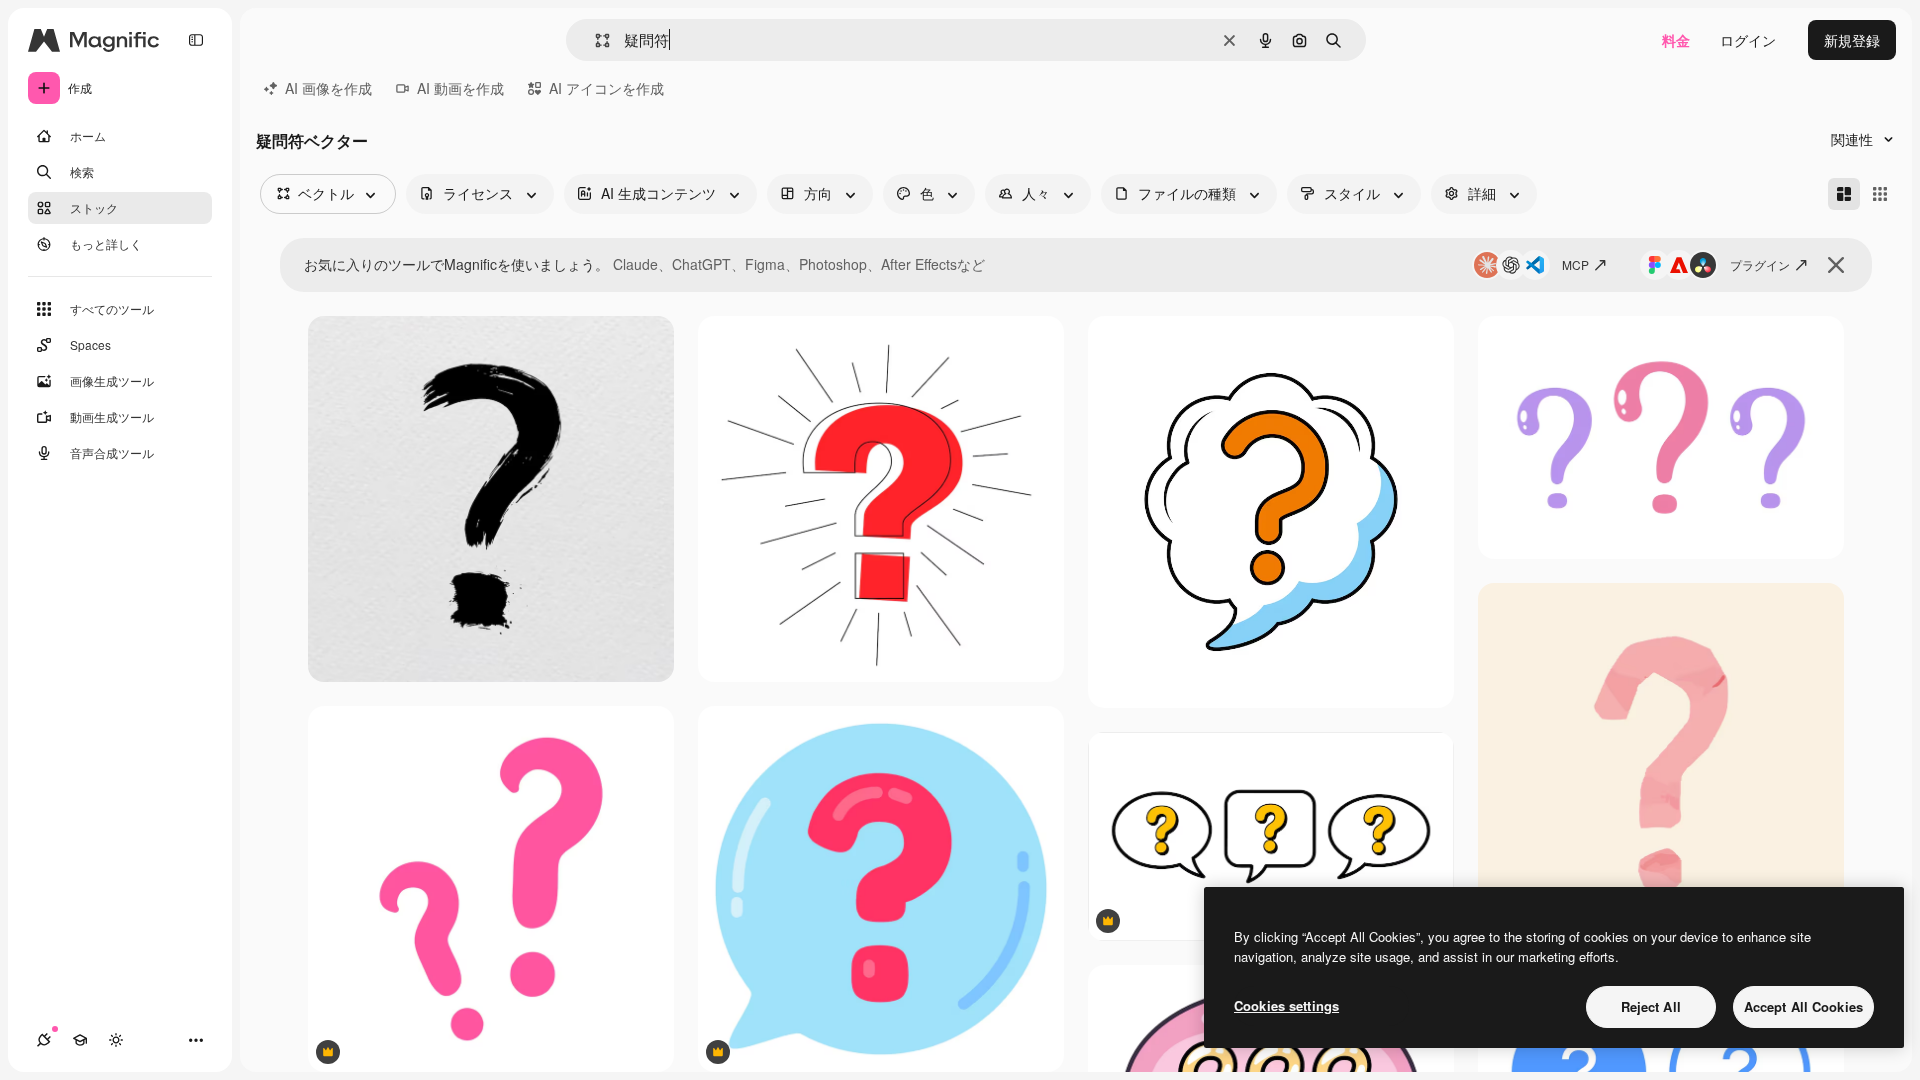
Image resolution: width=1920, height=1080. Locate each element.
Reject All (1651, 1006)
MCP (1575, 264)
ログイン (1748, 40)
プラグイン (1760, 264)
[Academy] (80, 1040)
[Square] (1880, 194)
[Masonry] (1844, 194)
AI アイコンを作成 (606, 88)
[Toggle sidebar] (196, 40)
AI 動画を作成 (460, 88)
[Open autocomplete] (594, 40)
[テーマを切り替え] (116, 1040)
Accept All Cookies (1803, 1006)
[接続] (44, 1040)
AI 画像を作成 (328, 88)
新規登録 (1852, 40)
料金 (1676, 40)
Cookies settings (1286, 1005)
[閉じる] (1836, 265)
